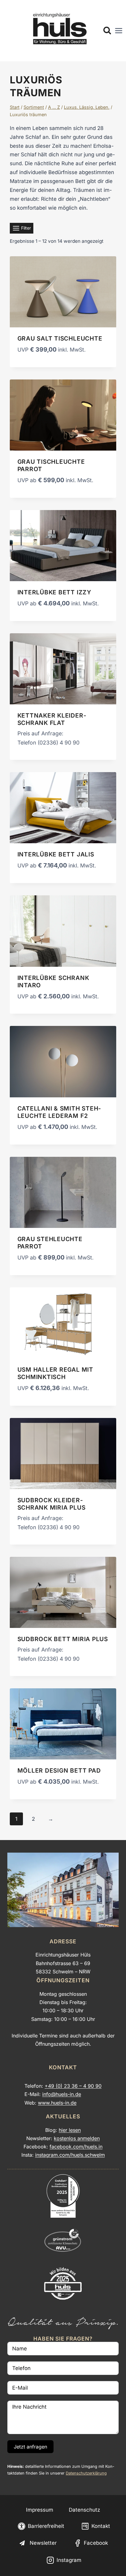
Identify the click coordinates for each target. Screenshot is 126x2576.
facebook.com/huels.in (76, 2147)
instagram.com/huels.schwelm (70, 2155)
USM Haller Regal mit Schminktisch (55, 1373)
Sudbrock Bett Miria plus (63, 1639)
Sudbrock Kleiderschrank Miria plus (52, 1504)
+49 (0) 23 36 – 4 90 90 (73, 2086)
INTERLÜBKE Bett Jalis (56, 854)
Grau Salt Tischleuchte (60, 338)
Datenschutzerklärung (86, 2473)
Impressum (40, 2510)
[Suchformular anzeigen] (107, 31)
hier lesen (70, 2130)
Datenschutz (84, 2510)
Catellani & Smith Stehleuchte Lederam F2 (59, 1112)
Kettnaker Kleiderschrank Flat (52, 719)
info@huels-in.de (62, 2094)
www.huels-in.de (57, 2103)
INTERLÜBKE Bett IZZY (54, 592)
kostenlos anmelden (77, 2138)
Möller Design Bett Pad (59, 1770)
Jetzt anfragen (30, 2447)
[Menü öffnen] (119, 31)
